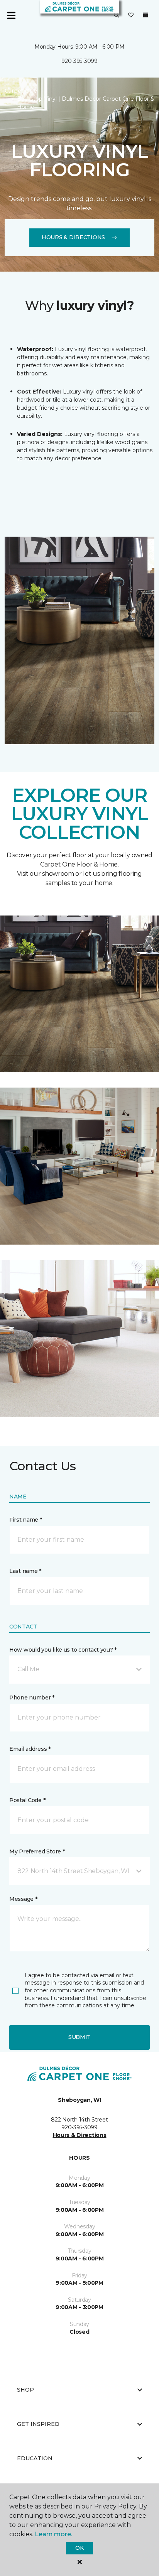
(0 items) (145, 15)
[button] (117, 15)
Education (35, 2458)
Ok (79, 2548)
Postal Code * (27, 1800)
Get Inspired (38, 2424)
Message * (23, 1899)
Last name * (25, 1571)
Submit (79, 2037)
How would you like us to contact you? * (63, 1650)
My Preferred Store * (37, 1851)
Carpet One (21, 91)
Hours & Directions (73, 237)
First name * (26, 1520)
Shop (25, 2390)
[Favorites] (131, 15)
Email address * (30, 1749)
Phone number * (32, 1698)
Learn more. (53, 2534)
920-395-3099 (79, 61)
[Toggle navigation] (11, 15)
